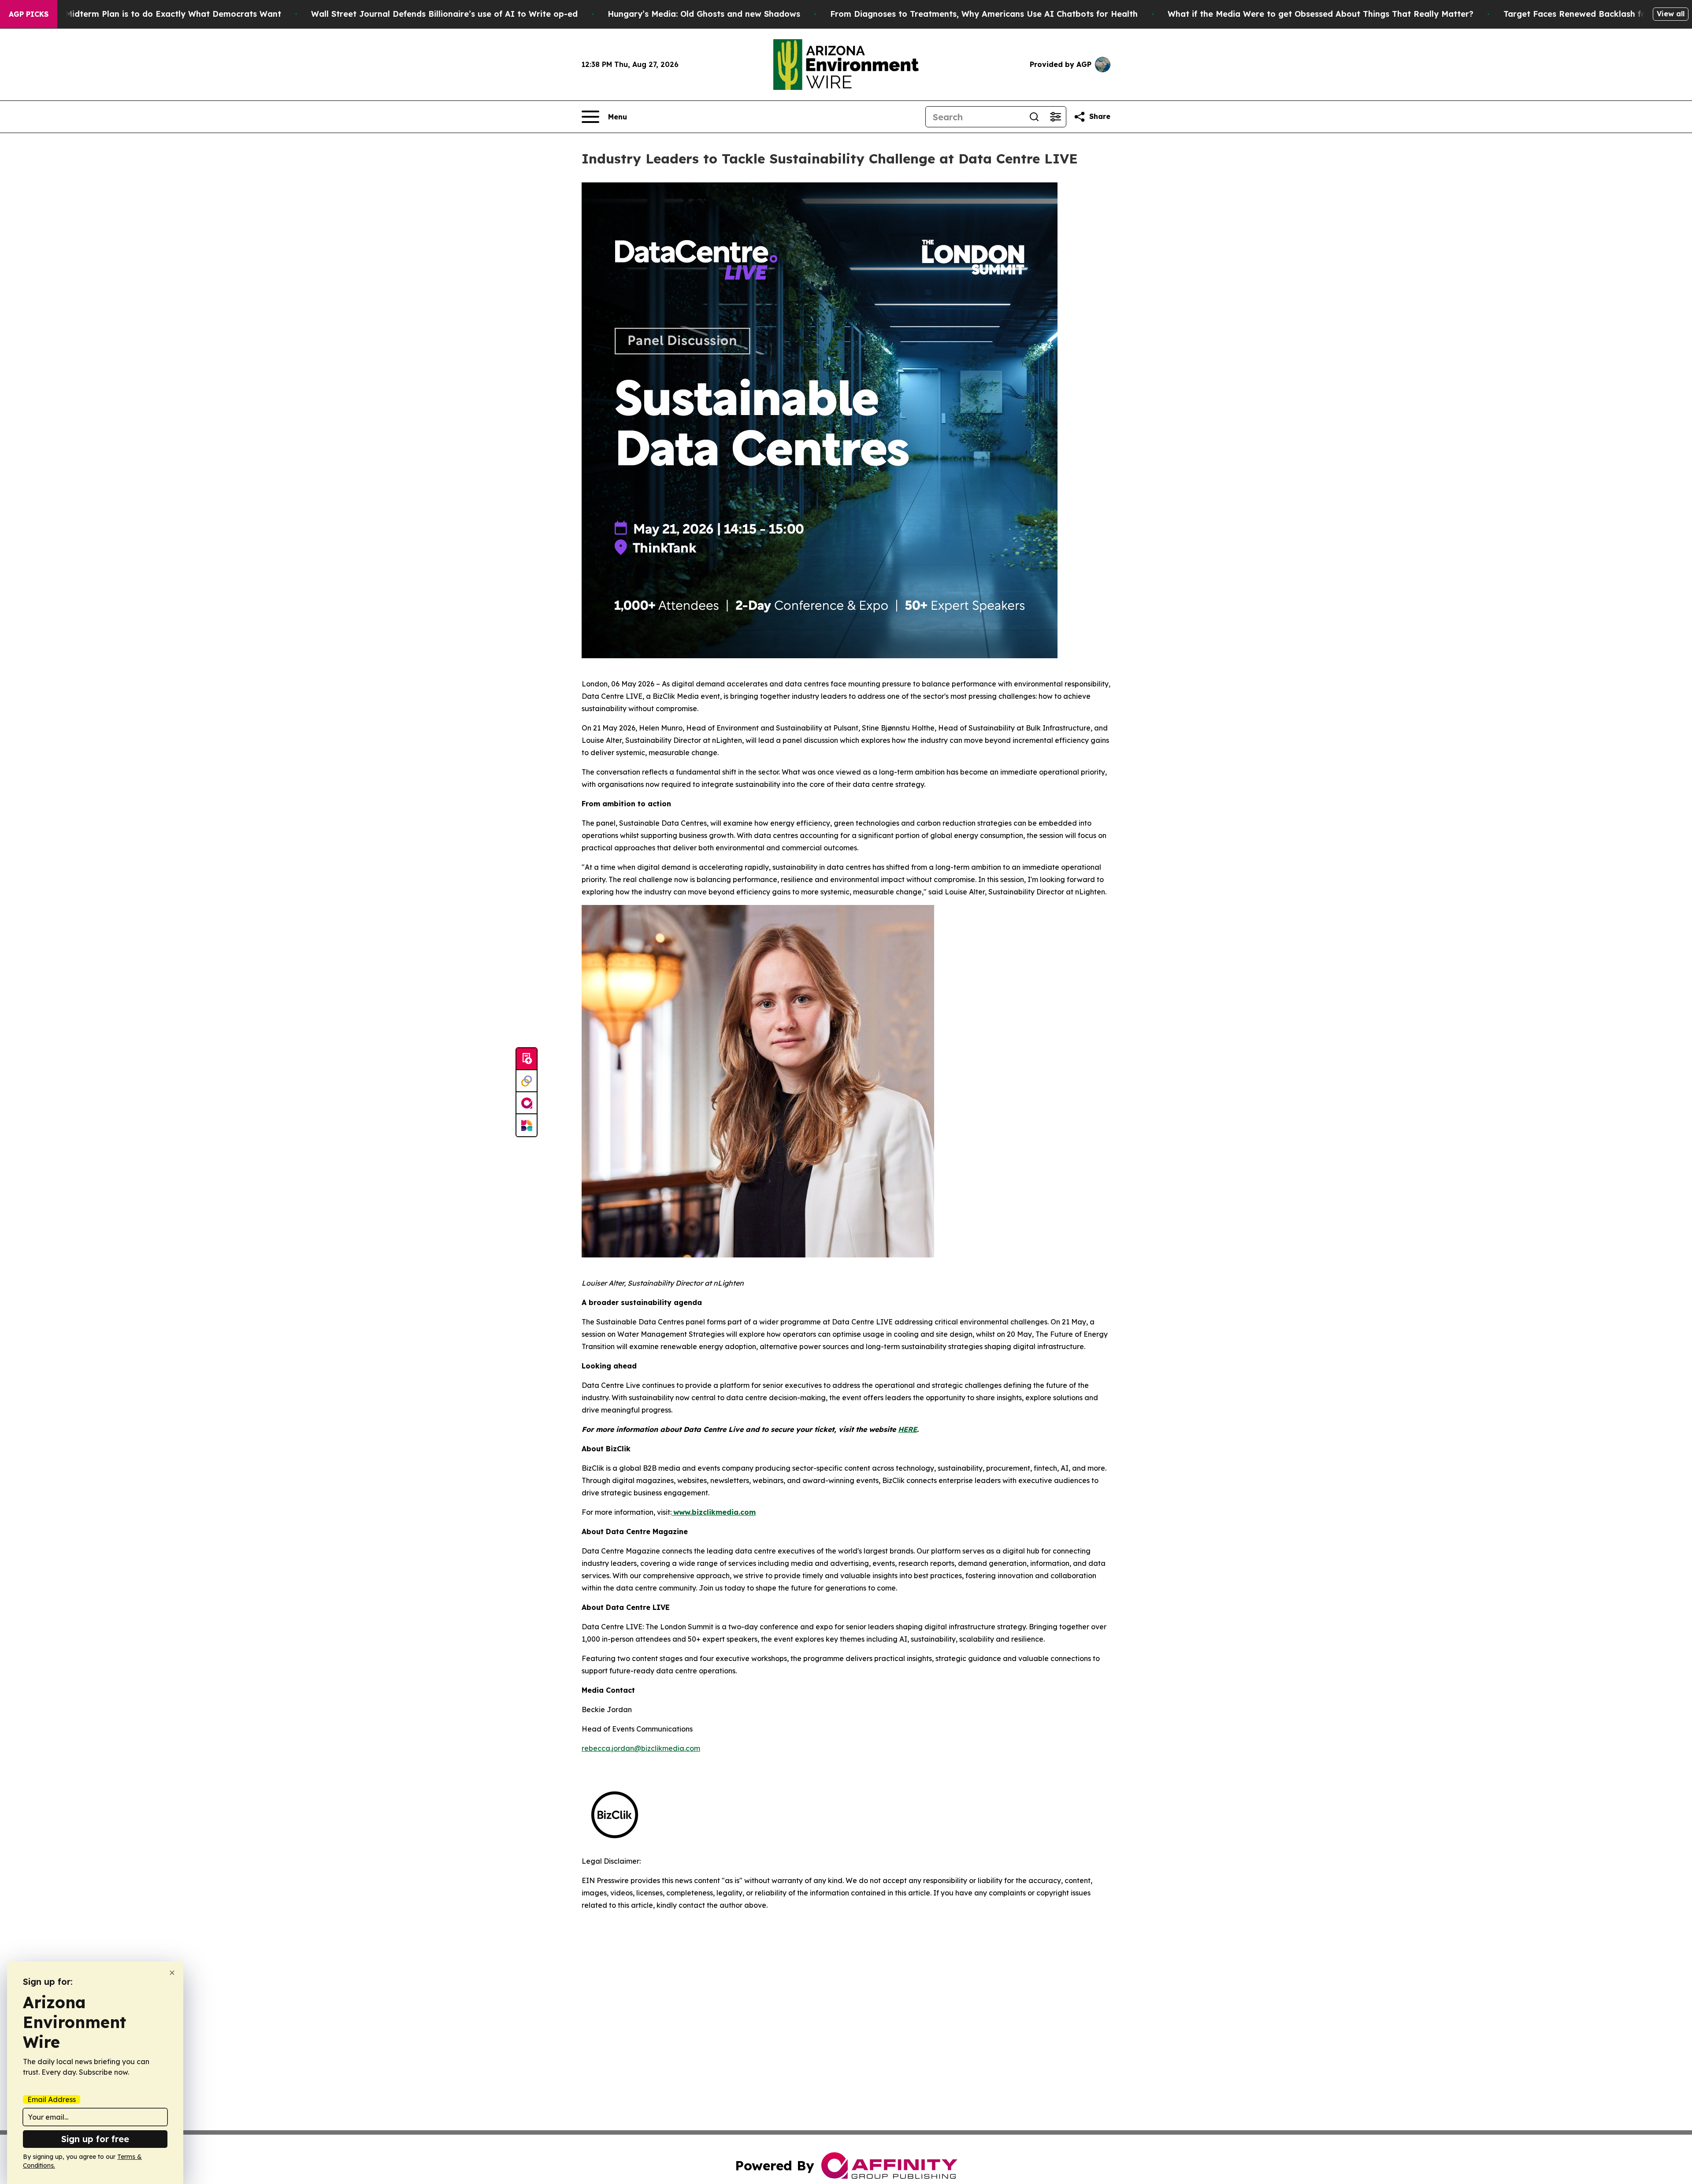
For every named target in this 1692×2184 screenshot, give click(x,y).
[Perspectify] (527, 1081)
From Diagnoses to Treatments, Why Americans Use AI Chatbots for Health (984, 14)
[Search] (1034, 117)
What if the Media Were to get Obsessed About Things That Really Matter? (1321, 14)
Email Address (52, 2099)
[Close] (172, 1973)
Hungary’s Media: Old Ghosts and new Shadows (704, 14)
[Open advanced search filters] (1055, 117)
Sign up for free (95, 2139)
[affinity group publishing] (527, 1103)
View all (1671, 14)
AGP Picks (29, 14)
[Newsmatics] (527, 1125)
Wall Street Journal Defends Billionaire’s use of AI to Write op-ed (444, 14)
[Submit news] (527, 1059)
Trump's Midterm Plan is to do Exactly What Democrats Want (156, 14)
